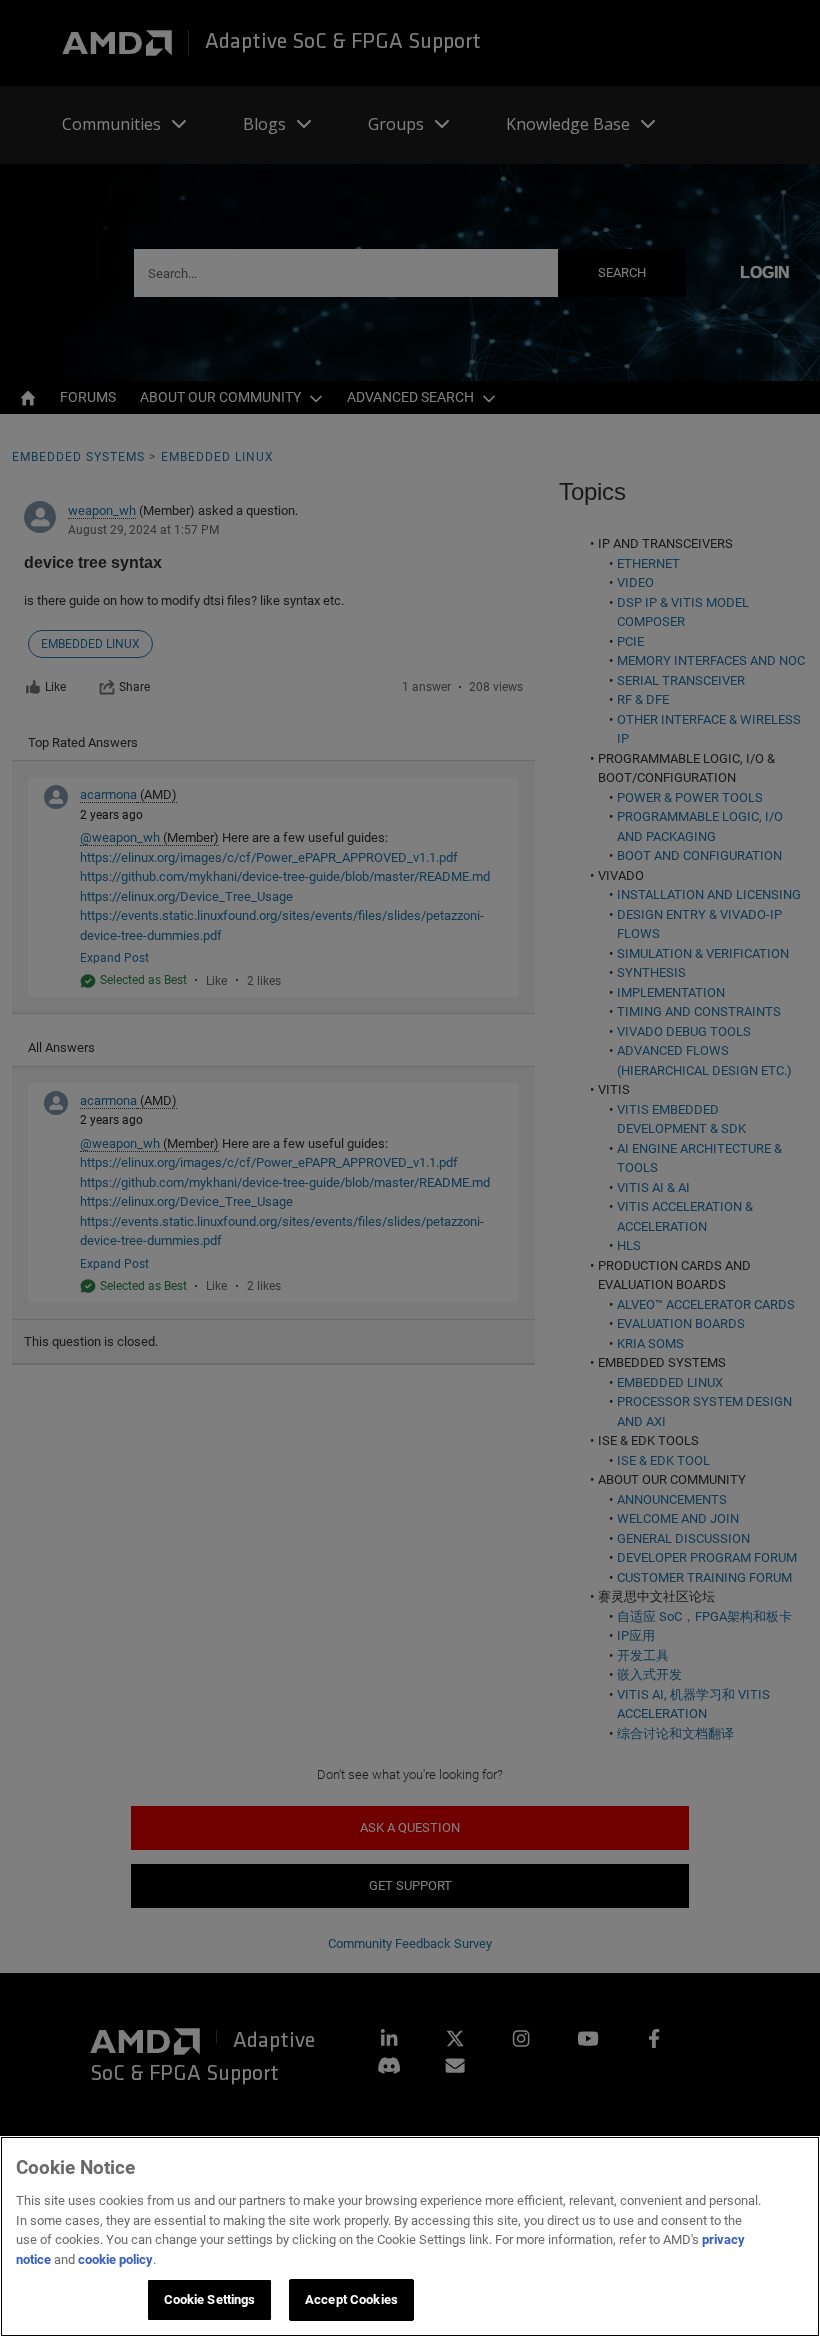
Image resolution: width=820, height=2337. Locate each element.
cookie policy (115, 2259)
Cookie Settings (210, 2299)
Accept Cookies (351, 2299)
